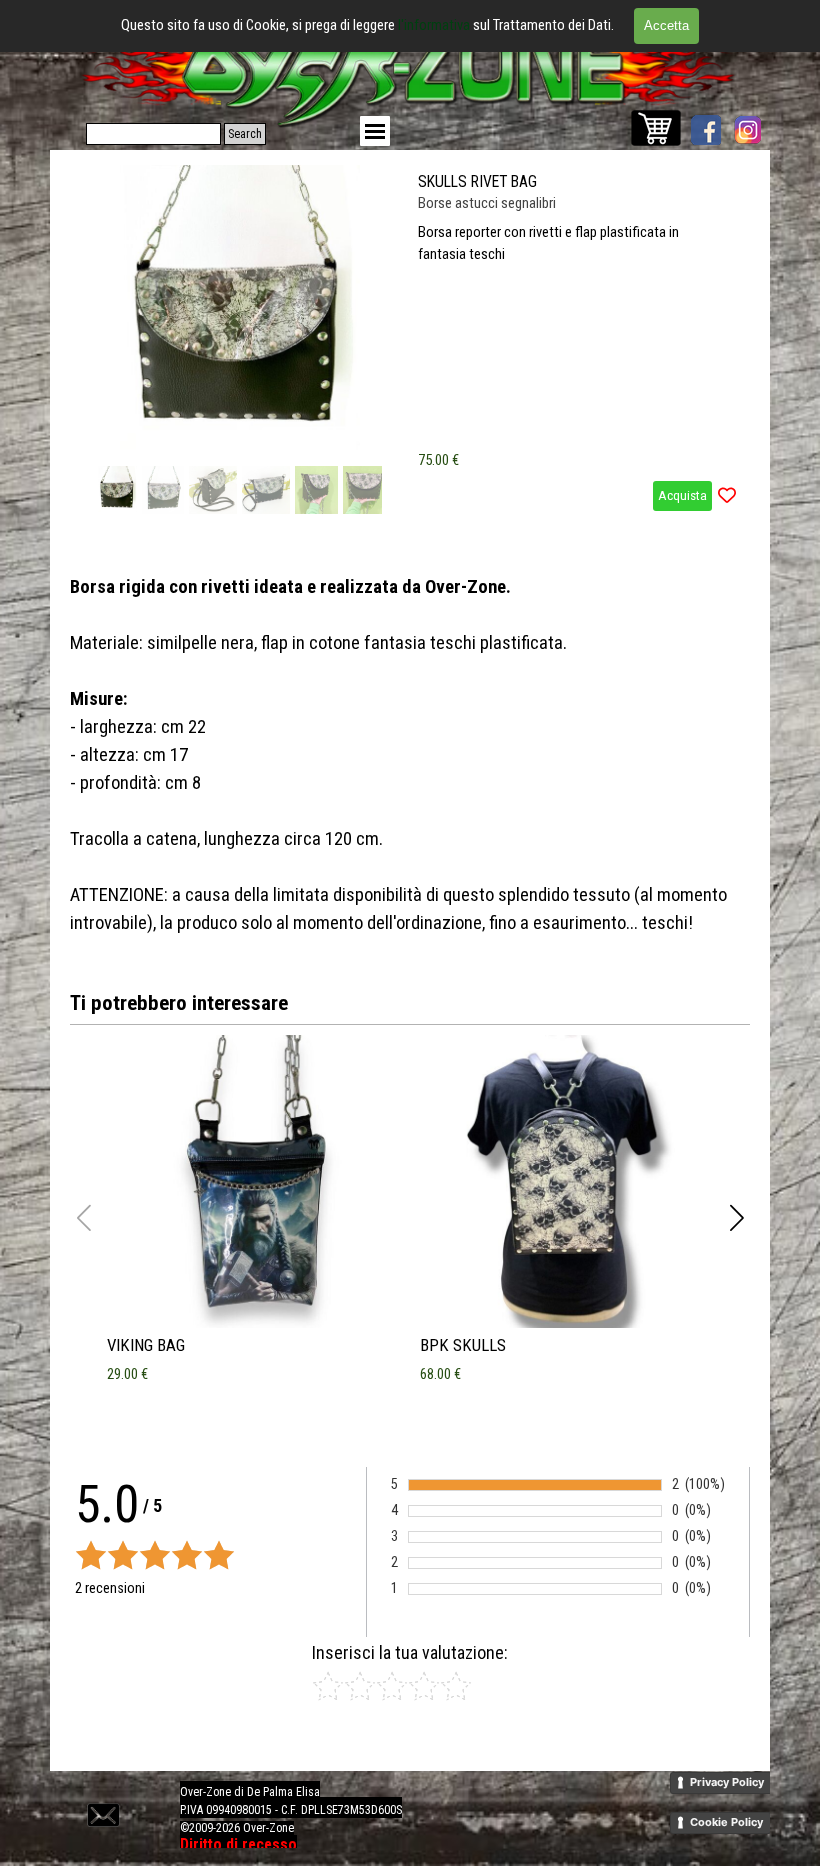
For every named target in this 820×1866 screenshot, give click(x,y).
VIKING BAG (146, 1345)
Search (245, 134)
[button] (372, 309)
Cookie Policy (726, 1822)
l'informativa (435, 25)
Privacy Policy (727, 1782)
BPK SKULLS (463, 1345)
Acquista (682, 495)
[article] (410, 342)
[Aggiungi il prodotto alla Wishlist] (727, 496)
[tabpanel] (410, 755)
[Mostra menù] (375, 131)
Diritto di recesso (238, 1844)
